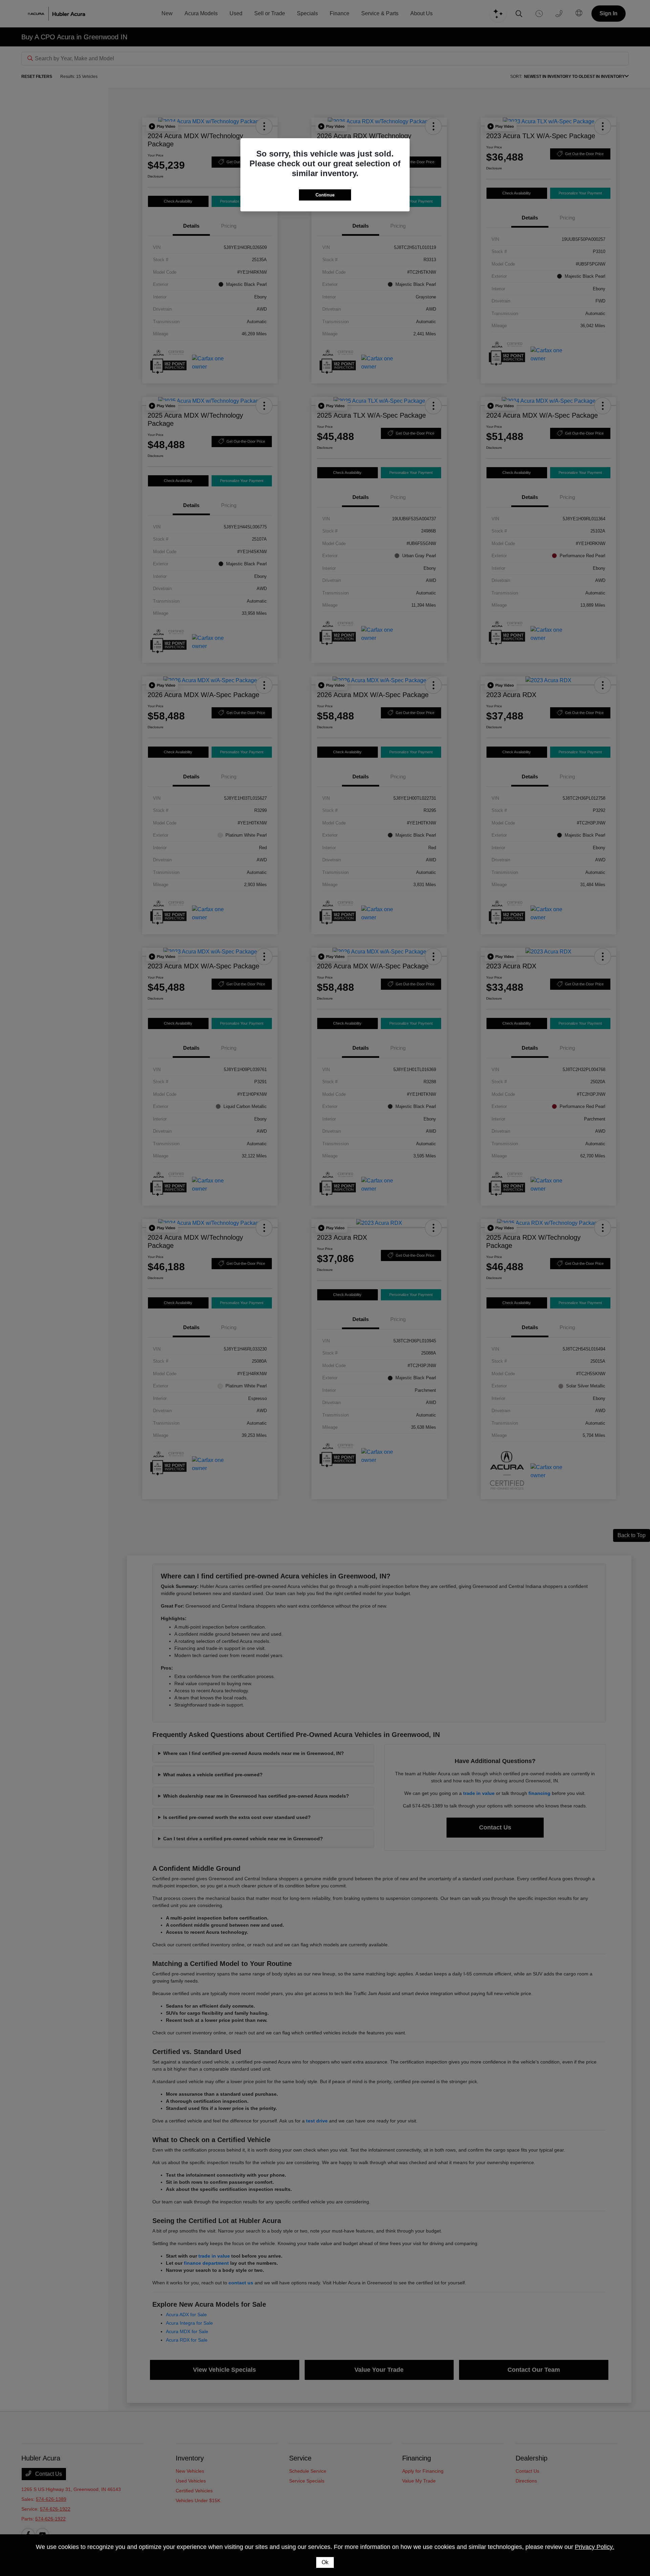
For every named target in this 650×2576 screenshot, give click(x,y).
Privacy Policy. (594, 2547)
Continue (325, 195)
